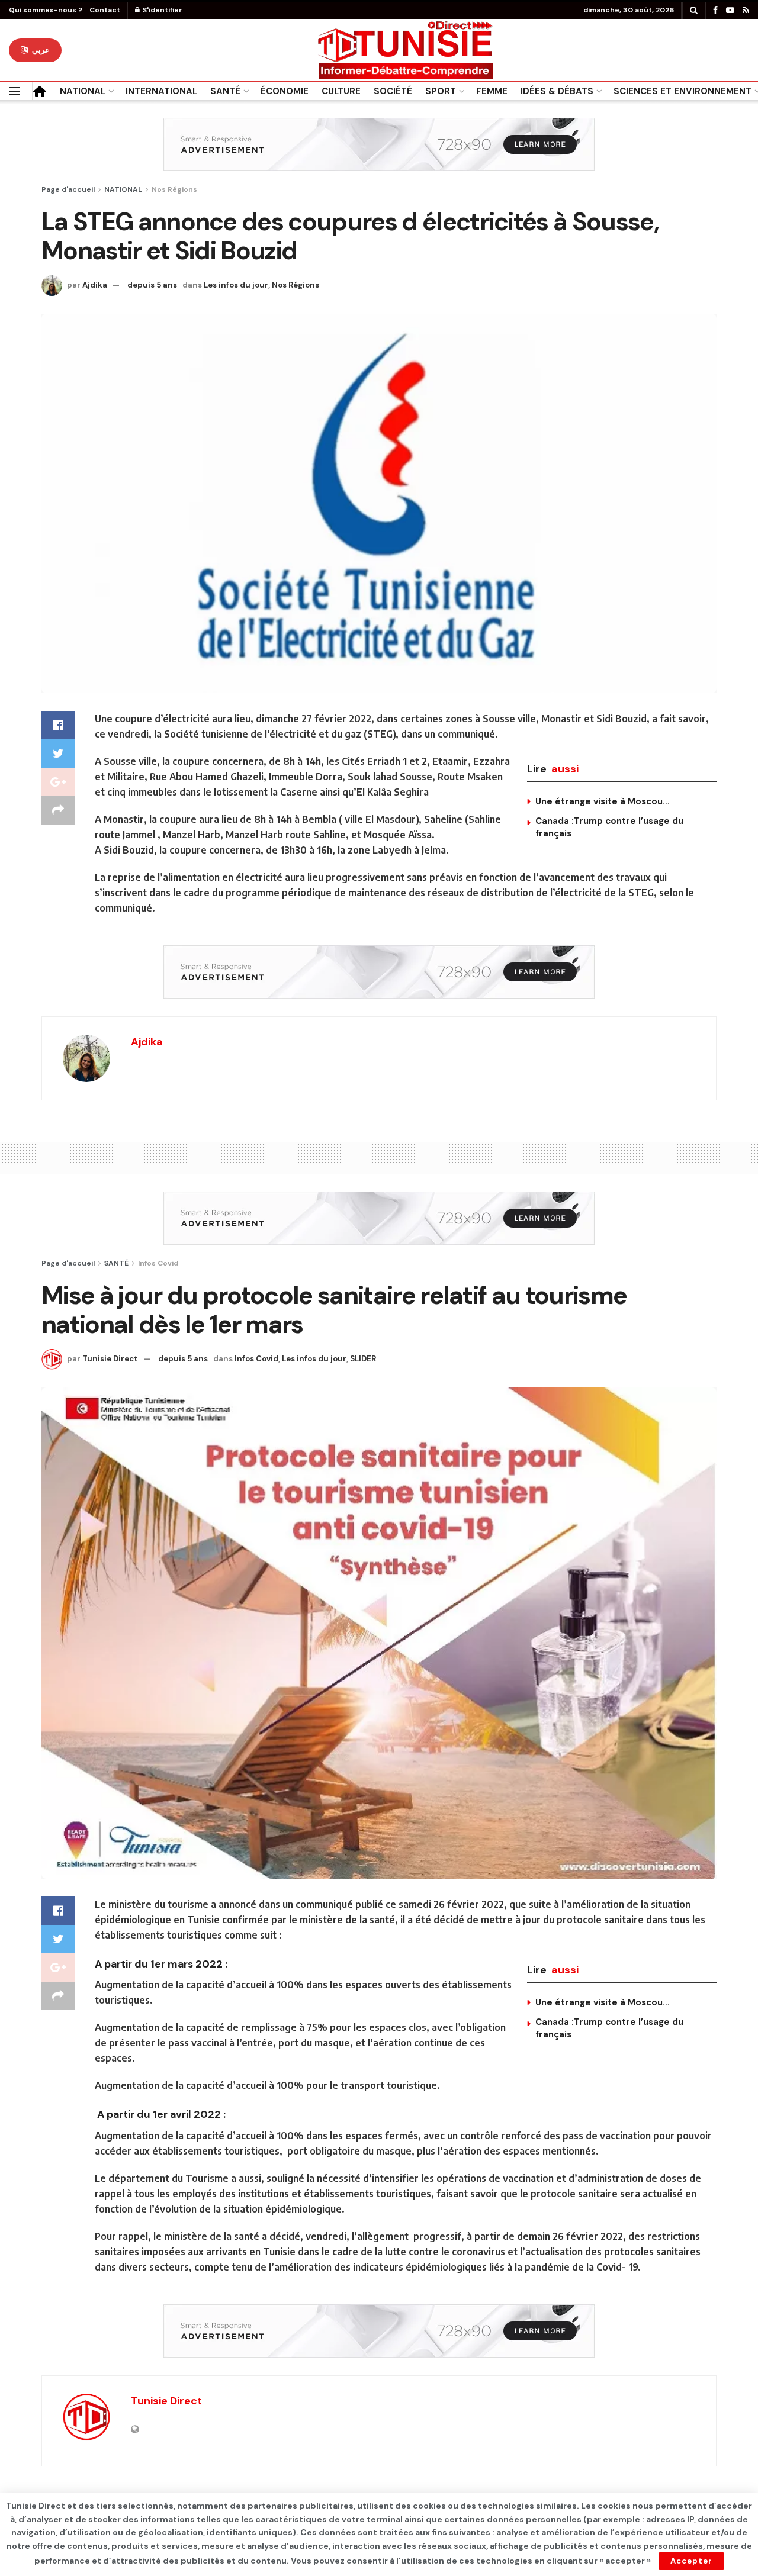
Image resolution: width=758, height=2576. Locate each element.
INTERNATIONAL (161, 91)
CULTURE (341, 91)
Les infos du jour (236, 285)
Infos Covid (158, 1263)
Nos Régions (174, 189)
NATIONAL (83, 91)
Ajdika (95, 285)
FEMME (492, 91)
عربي (40, 50)
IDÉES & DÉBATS (557, 91)
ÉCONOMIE (285, 91)
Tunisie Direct (110, 1359)
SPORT (441, 91)
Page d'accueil (68, 189)
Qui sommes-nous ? (46, 10)
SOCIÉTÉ (393, 91)
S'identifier (162, 10)
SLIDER (363, 1359)
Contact (105, 10)
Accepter (691, 2561)
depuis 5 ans (152, 285)
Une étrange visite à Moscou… (603, 801)
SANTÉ (225, 91)
